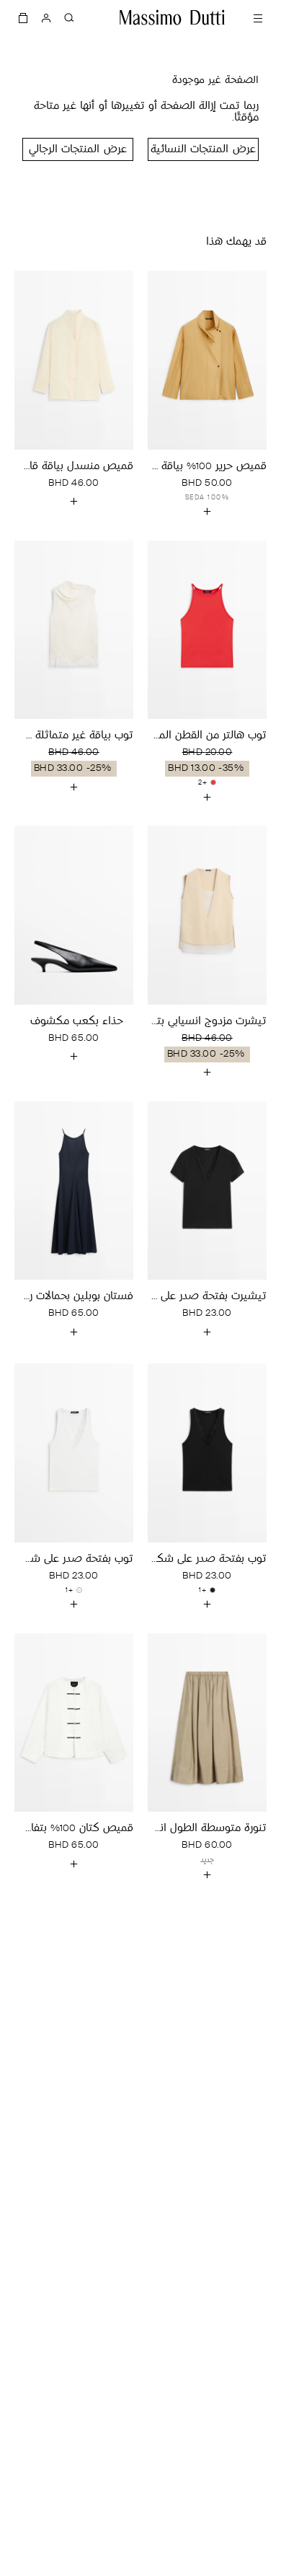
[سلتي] (23, 17)
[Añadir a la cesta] (208, 512)
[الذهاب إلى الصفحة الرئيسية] (172, 17)
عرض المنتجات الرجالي (77, 150)
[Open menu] (258, 17)
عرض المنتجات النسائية (203, 150)
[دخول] (46, 17)
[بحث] (69, 17)
